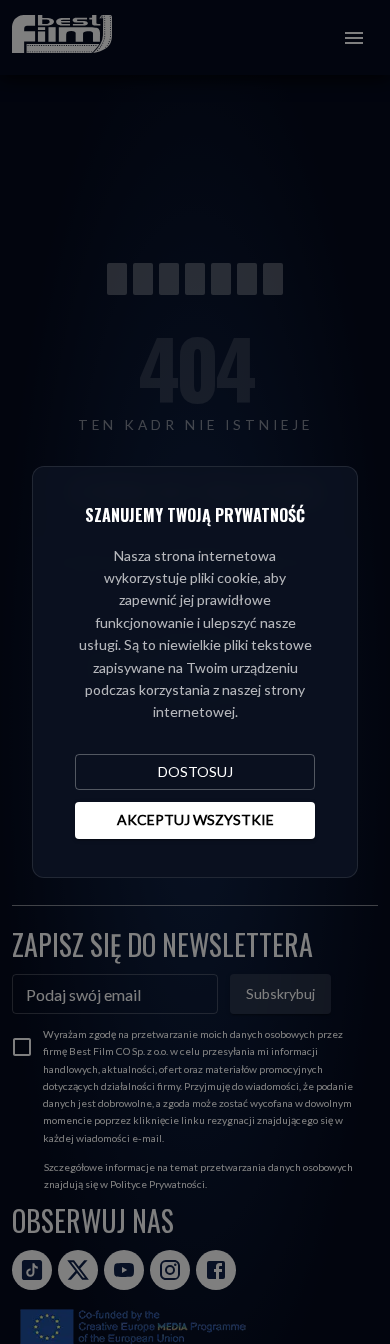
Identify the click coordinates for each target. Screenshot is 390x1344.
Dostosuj (195, 771)
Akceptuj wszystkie (195, 819)
